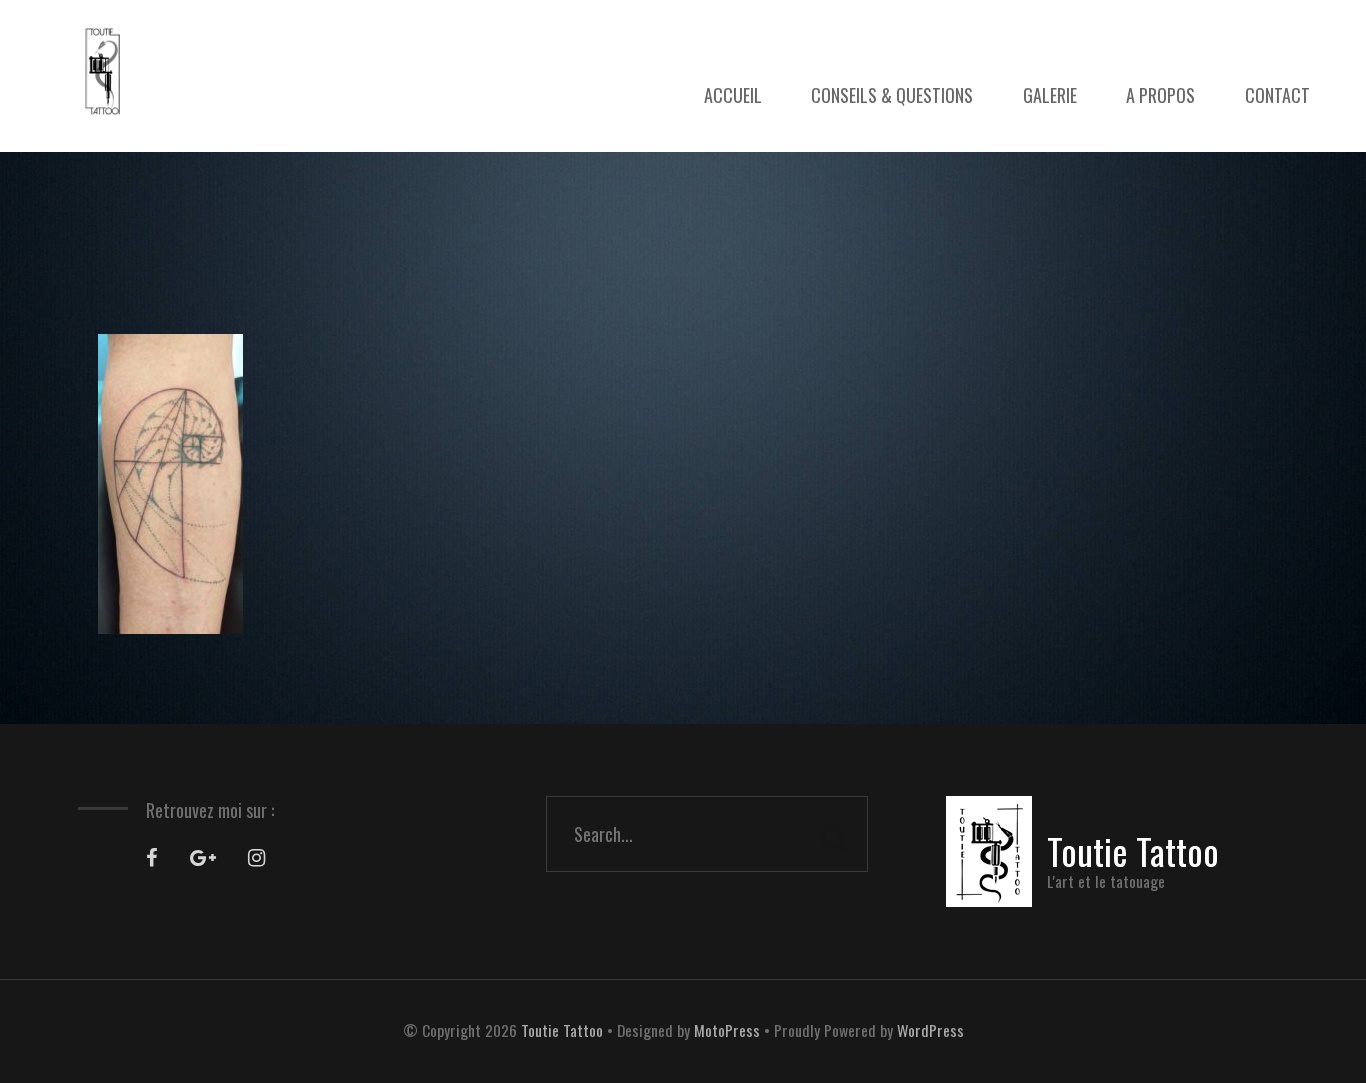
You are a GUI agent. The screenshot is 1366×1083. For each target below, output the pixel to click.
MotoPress (727, 1030)
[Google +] (203, 857)
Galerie (1050, 95)
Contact (1277, 95)
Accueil (733, 95)
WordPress (930, 1030)
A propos (1160, 95)
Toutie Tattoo (562, 1030)
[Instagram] (256, 857)
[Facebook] (152, 857)
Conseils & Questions (892, 95)
